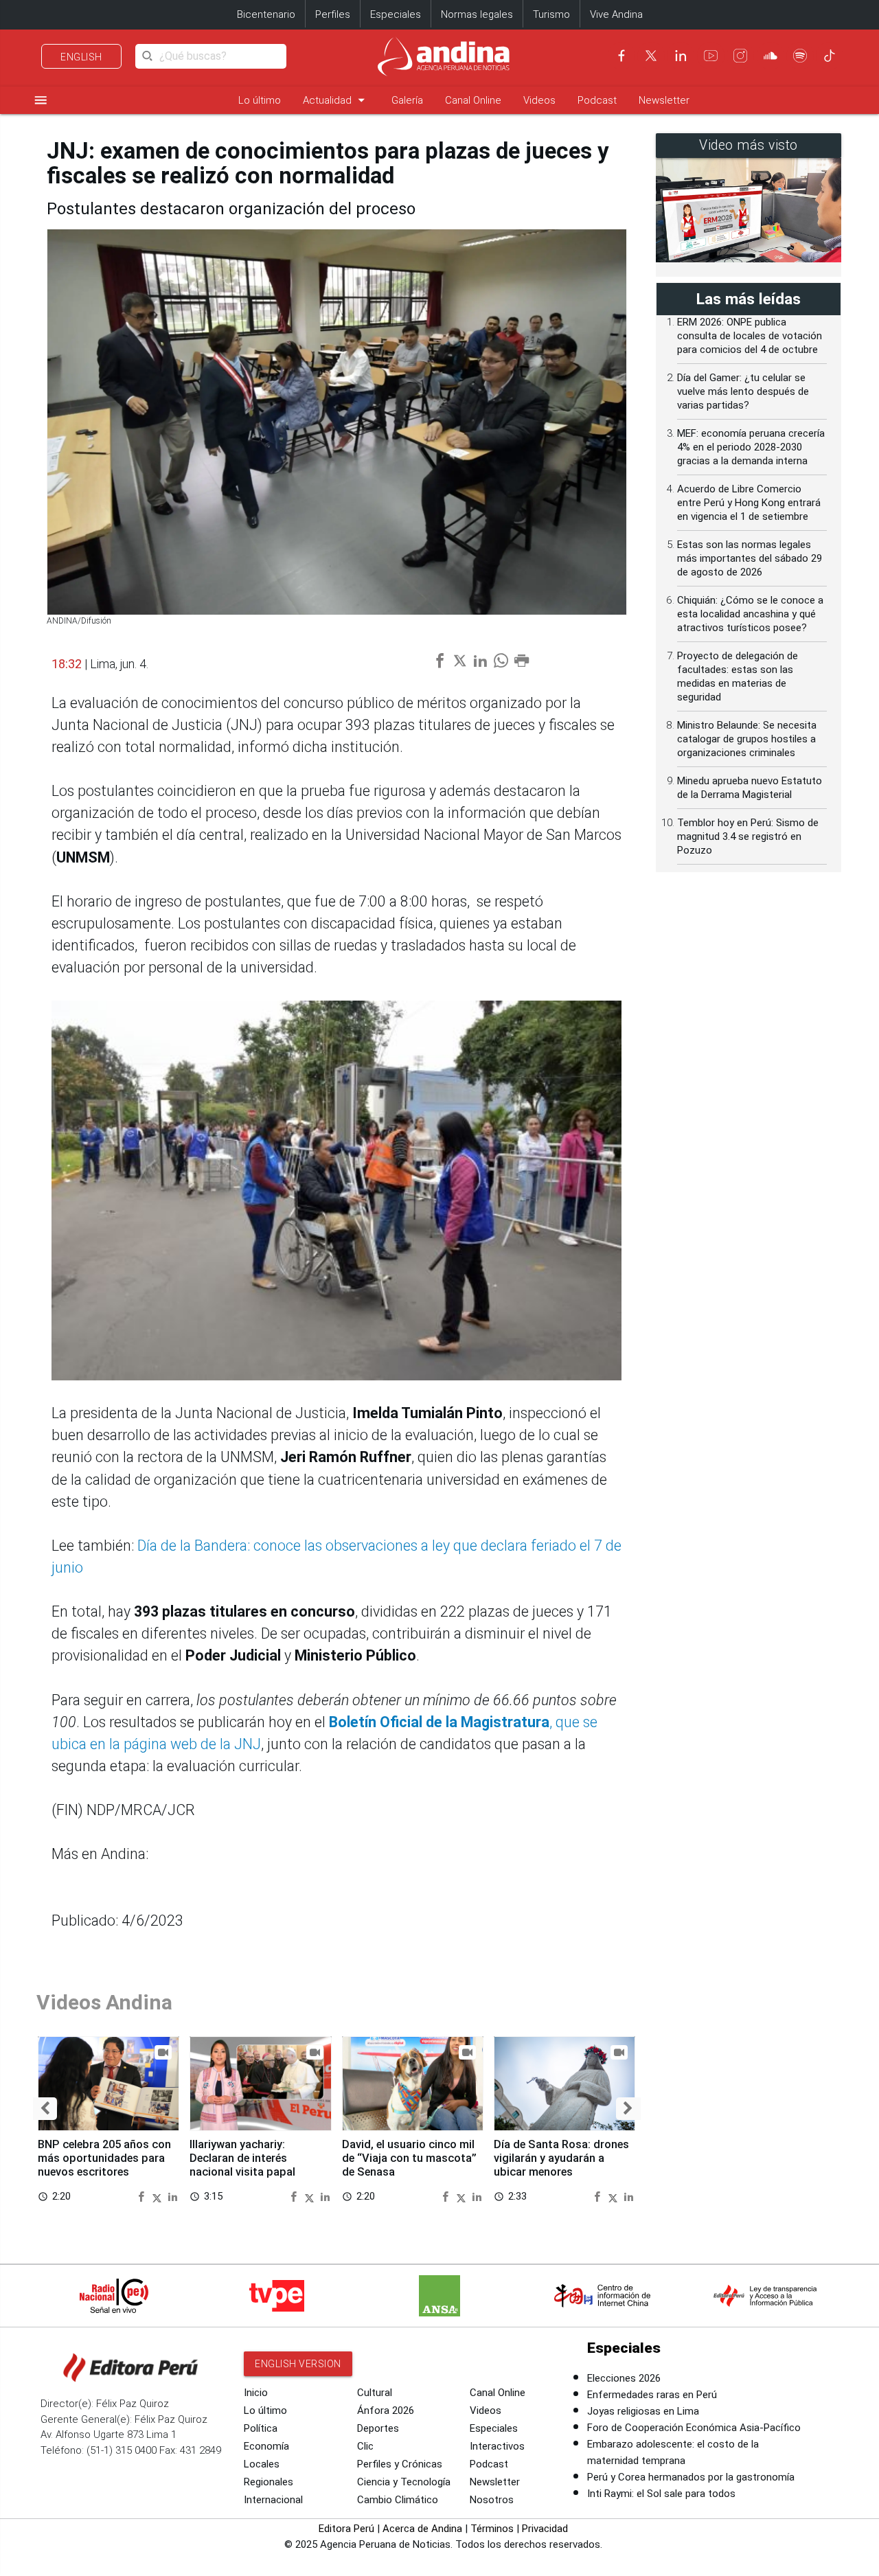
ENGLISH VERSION (298, 2364)
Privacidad (545, 2529)
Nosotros (492, 2500)
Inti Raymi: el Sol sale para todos (661, 2494)
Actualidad (336, 100)
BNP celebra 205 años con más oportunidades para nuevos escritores (104, 2158)
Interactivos (497, 2446)
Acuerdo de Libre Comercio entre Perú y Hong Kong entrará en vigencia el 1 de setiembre (749, 503)
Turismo (551, 14)
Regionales (269, 2482)
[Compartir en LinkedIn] (173, 2196)
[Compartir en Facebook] (143, 2196)
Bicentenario (266, 14)
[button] (45, 2109)
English (81, 57)
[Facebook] (621, 56)
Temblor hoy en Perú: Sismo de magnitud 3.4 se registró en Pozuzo (748, 836)
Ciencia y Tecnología (404, 2482)
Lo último (260, 100)
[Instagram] (740, 56)
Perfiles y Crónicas (400, 2464)
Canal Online (473, 100)
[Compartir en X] (159, 2196)
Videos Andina (104, 2002)
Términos (492, 2529)
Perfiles (333, 14)
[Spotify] (800, 56)
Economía (266, 2446)
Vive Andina (616, 14)
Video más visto (749, 145)
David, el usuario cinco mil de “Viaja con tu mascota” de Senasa (409, 2158)
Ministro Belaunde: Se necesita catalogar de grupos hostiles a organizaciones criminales (747, 739)
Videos (539, 100)
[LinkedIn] (681, 56)
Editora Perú (346, 2529)
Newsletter (664, 100)
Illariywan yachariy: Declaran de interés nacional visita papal (242, 2158)
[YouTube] (711, 56)
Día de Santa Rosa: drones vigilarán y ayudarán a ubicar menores (561, 2158)
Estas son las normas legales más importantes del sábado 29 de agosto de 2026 (750, 558)
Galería (407, 100)
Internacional (273, 2500)
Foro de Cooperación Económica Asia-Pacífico (694, 2428)
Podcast (597, 100)
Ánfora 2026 (386, 2410)
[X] (651, 56)
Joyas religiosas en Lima (643, 2411)
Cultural (375, 2393)
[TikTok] (830, 56)
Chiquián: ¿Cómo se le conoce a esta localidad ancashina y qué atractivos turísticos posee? (750, 614)
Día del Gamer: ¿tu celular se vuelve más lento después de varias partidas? (743, 391)
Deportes (378, 2428)
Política (261, 2428)
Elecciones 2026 (624, 2378)
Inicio (256, 2393)
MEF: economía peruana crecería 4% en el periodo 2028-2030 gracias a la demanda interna (751, 447)
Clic (365, 2446)
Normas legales (477, 14)
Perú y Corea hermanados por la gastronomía (691, 2477)
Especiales (396, 14)
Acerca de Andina (422, 2529)
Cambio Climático (398, 2500)
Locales (262, 2464)
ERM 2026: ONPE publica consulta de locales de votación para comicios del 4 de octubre (750, 336)
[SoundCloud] (770, 56)
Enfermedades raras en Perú (652, 2395)
